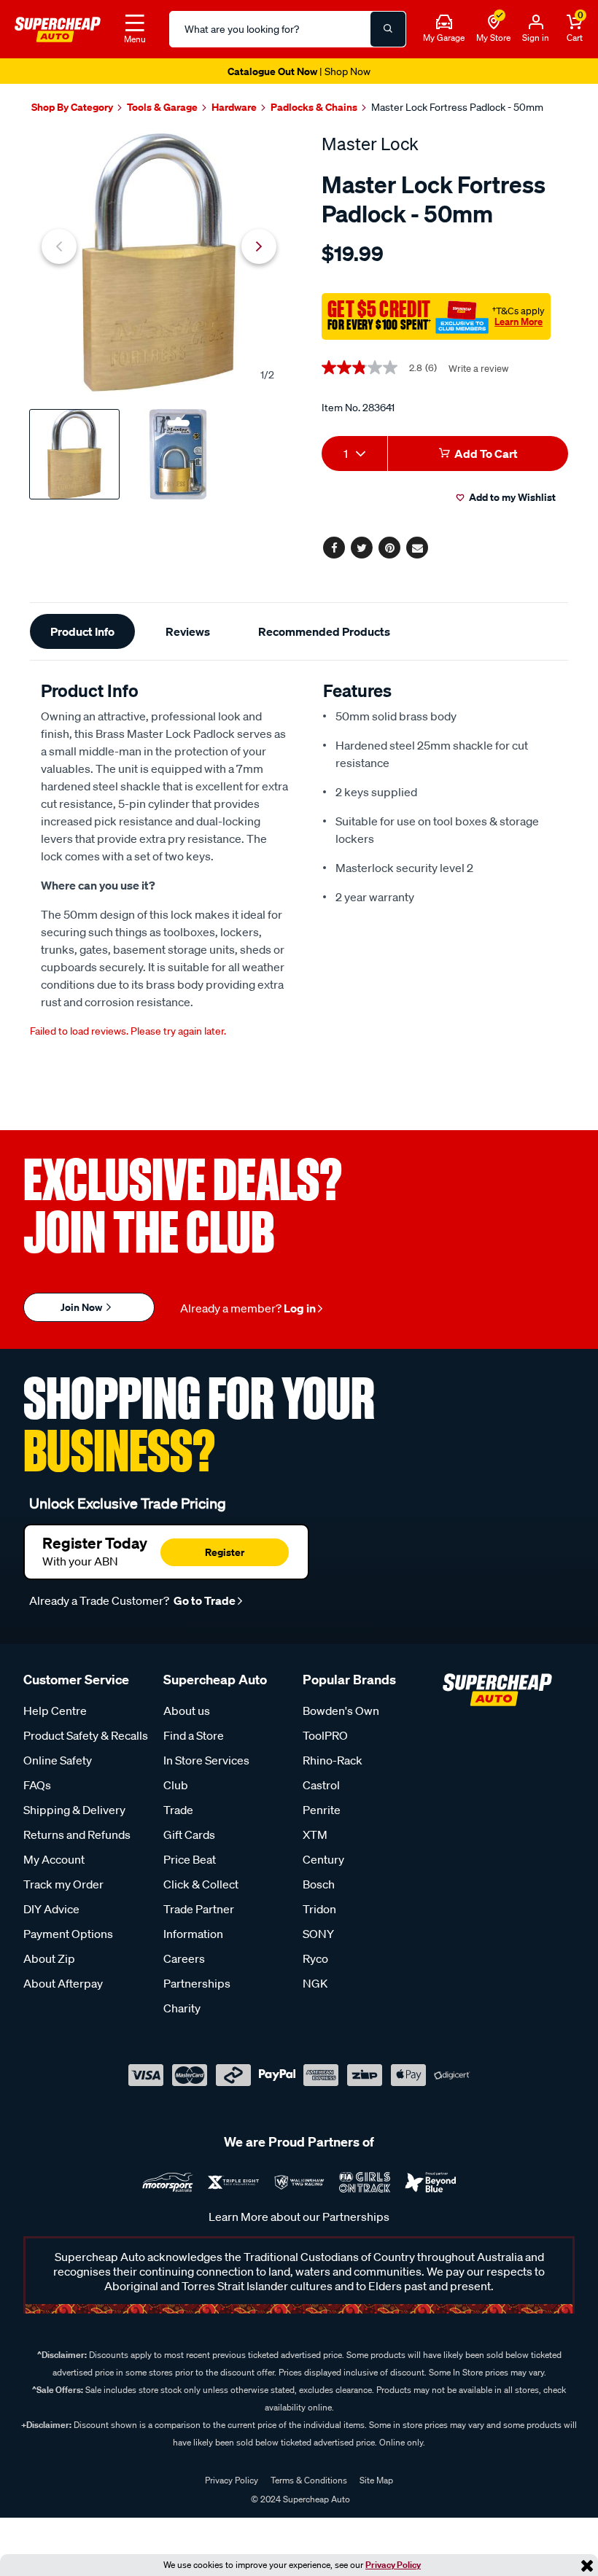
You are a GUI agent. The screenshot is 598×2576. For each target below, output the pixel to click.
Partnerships (197, 1983)
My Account (54, 1859)
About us (187, 1711)
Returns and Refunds (77, 1834)
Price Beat (190, 1859)
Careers (184, 1958)
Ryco (315, 1958)
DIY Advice (51, 1909)
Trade (178, 1810)
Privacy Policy (393, 2565)
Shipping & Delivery (74, 1810)
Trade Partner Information (199, 1921)
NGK (315, 1983)
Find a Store (194, 1735)
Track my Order (63, 1884)
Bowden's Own (341, 1711)
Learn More (519, 322)
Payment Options (68, 1934)
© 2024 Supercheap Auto (299, 2499)
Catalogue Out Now (299, 71)
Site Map (376, 2480)
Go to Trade (203, 1600)
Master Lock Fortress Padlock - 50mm (457, 107)
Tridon (319, 1909)
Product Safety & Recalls (86, 1735)
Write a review (478, 369)
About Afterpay (63, 1983)
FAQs (37, 1785)
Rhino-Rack (333, 1760)
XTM (315, 1834)
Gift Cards (189, 1834)
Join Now (82, 1307)
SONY (318, 1934)
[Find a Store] (494, 23)
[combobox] (354, 454)
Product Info (82, 631)
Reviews (188, 631)
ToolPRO (325, 1735)
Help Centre (55, 1711)
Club (176, 1785)
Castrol (321, 1785)
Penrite (322, 1810)
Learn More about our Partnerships (299, 2217)
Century (323, 1859)
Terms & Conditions (309, 2480)
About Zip (49, 1958)
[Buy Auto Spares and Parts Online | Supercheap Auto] (58, 28)
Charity (182, 2008)
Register (225, 1552)
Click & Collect (201, 1884)
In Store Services (206, 1760)
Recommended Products (324, 631)
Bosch (319, 1884)
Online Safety (58, 1760)
